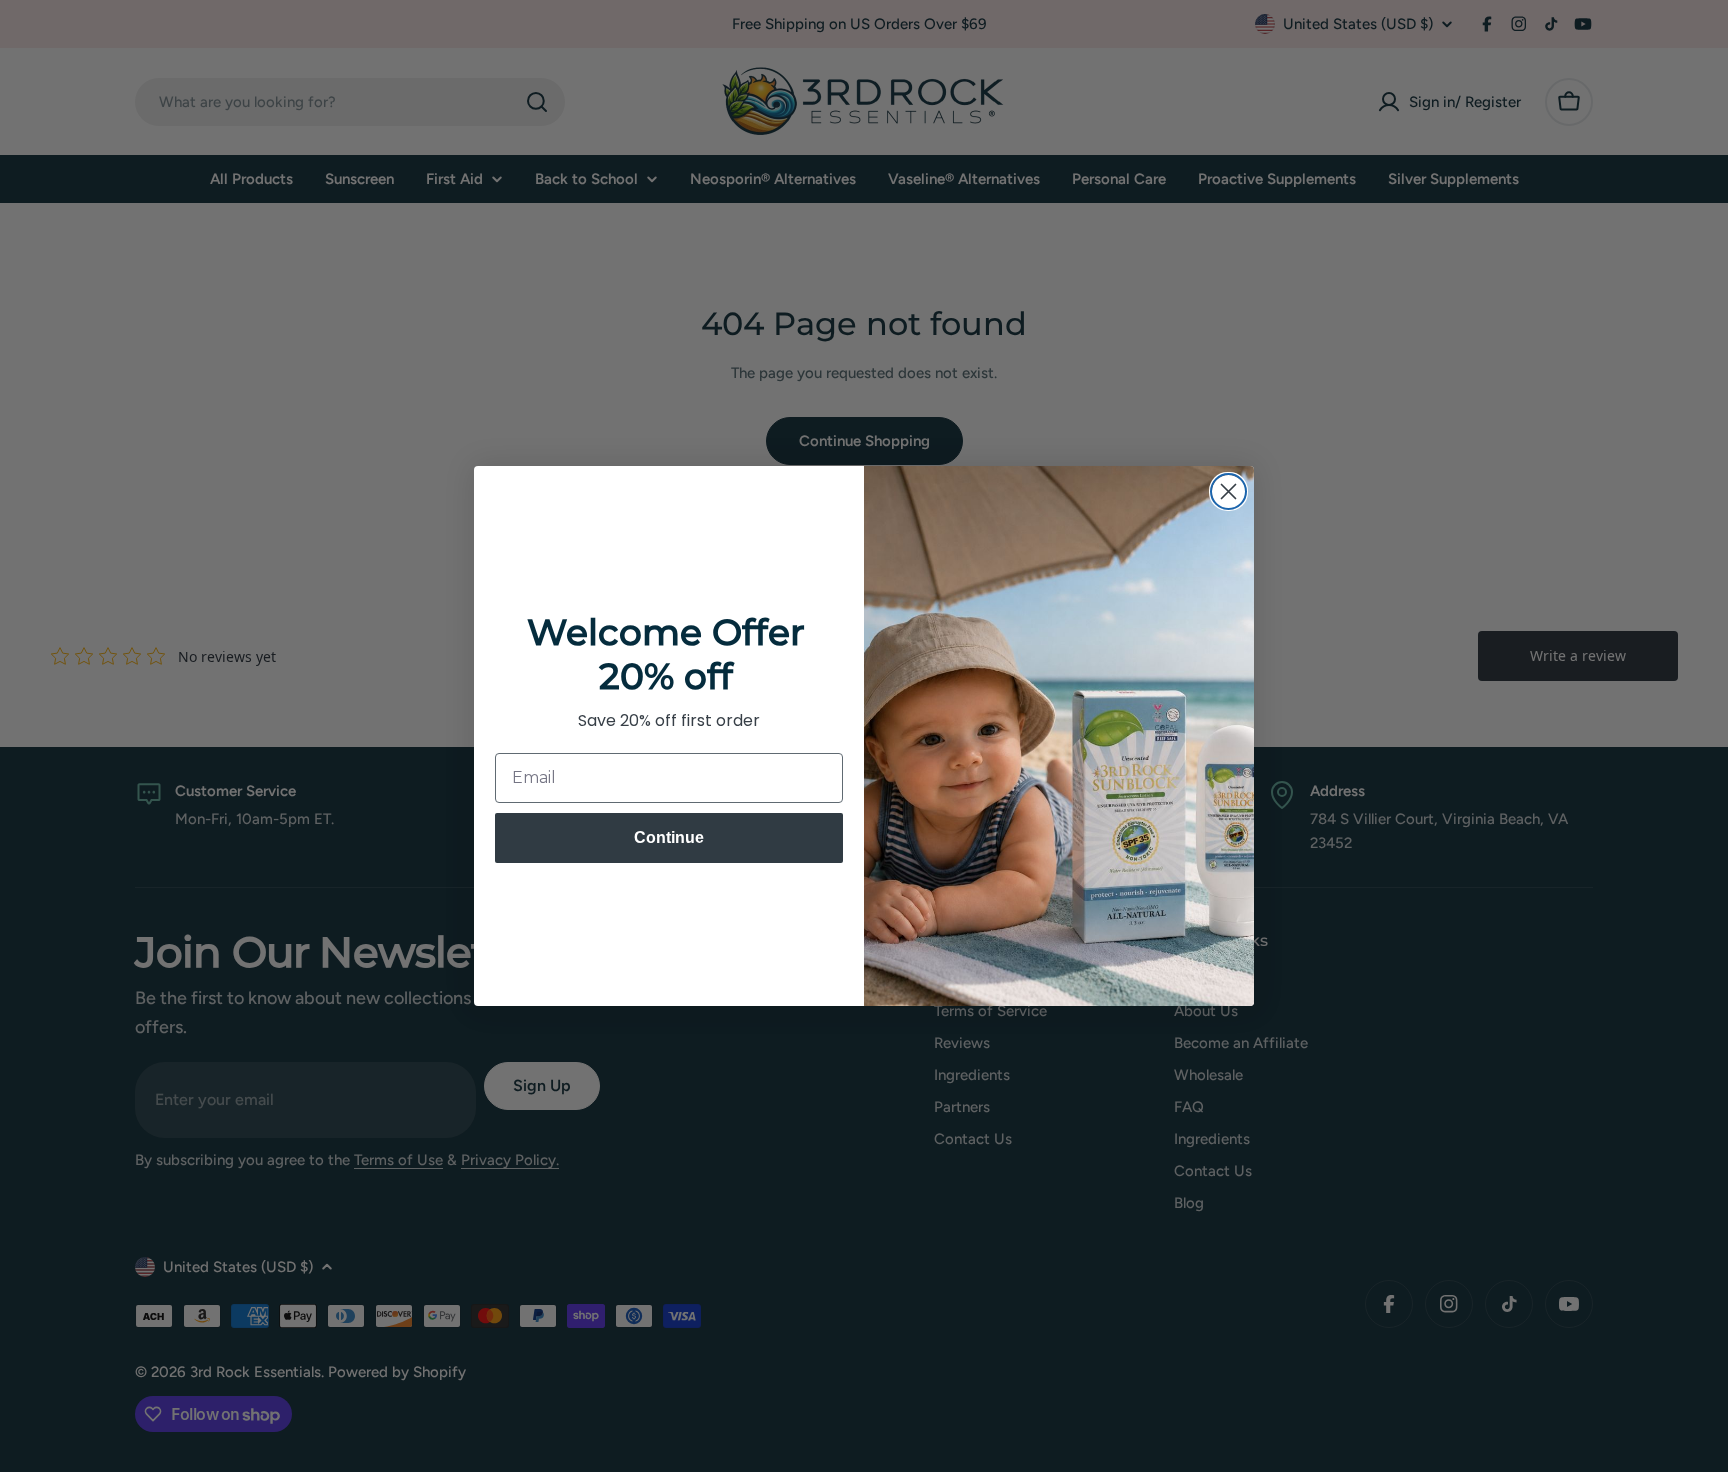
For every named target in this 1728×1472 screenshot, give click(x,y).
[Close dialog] (1228, 491)
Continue (669, 837)
